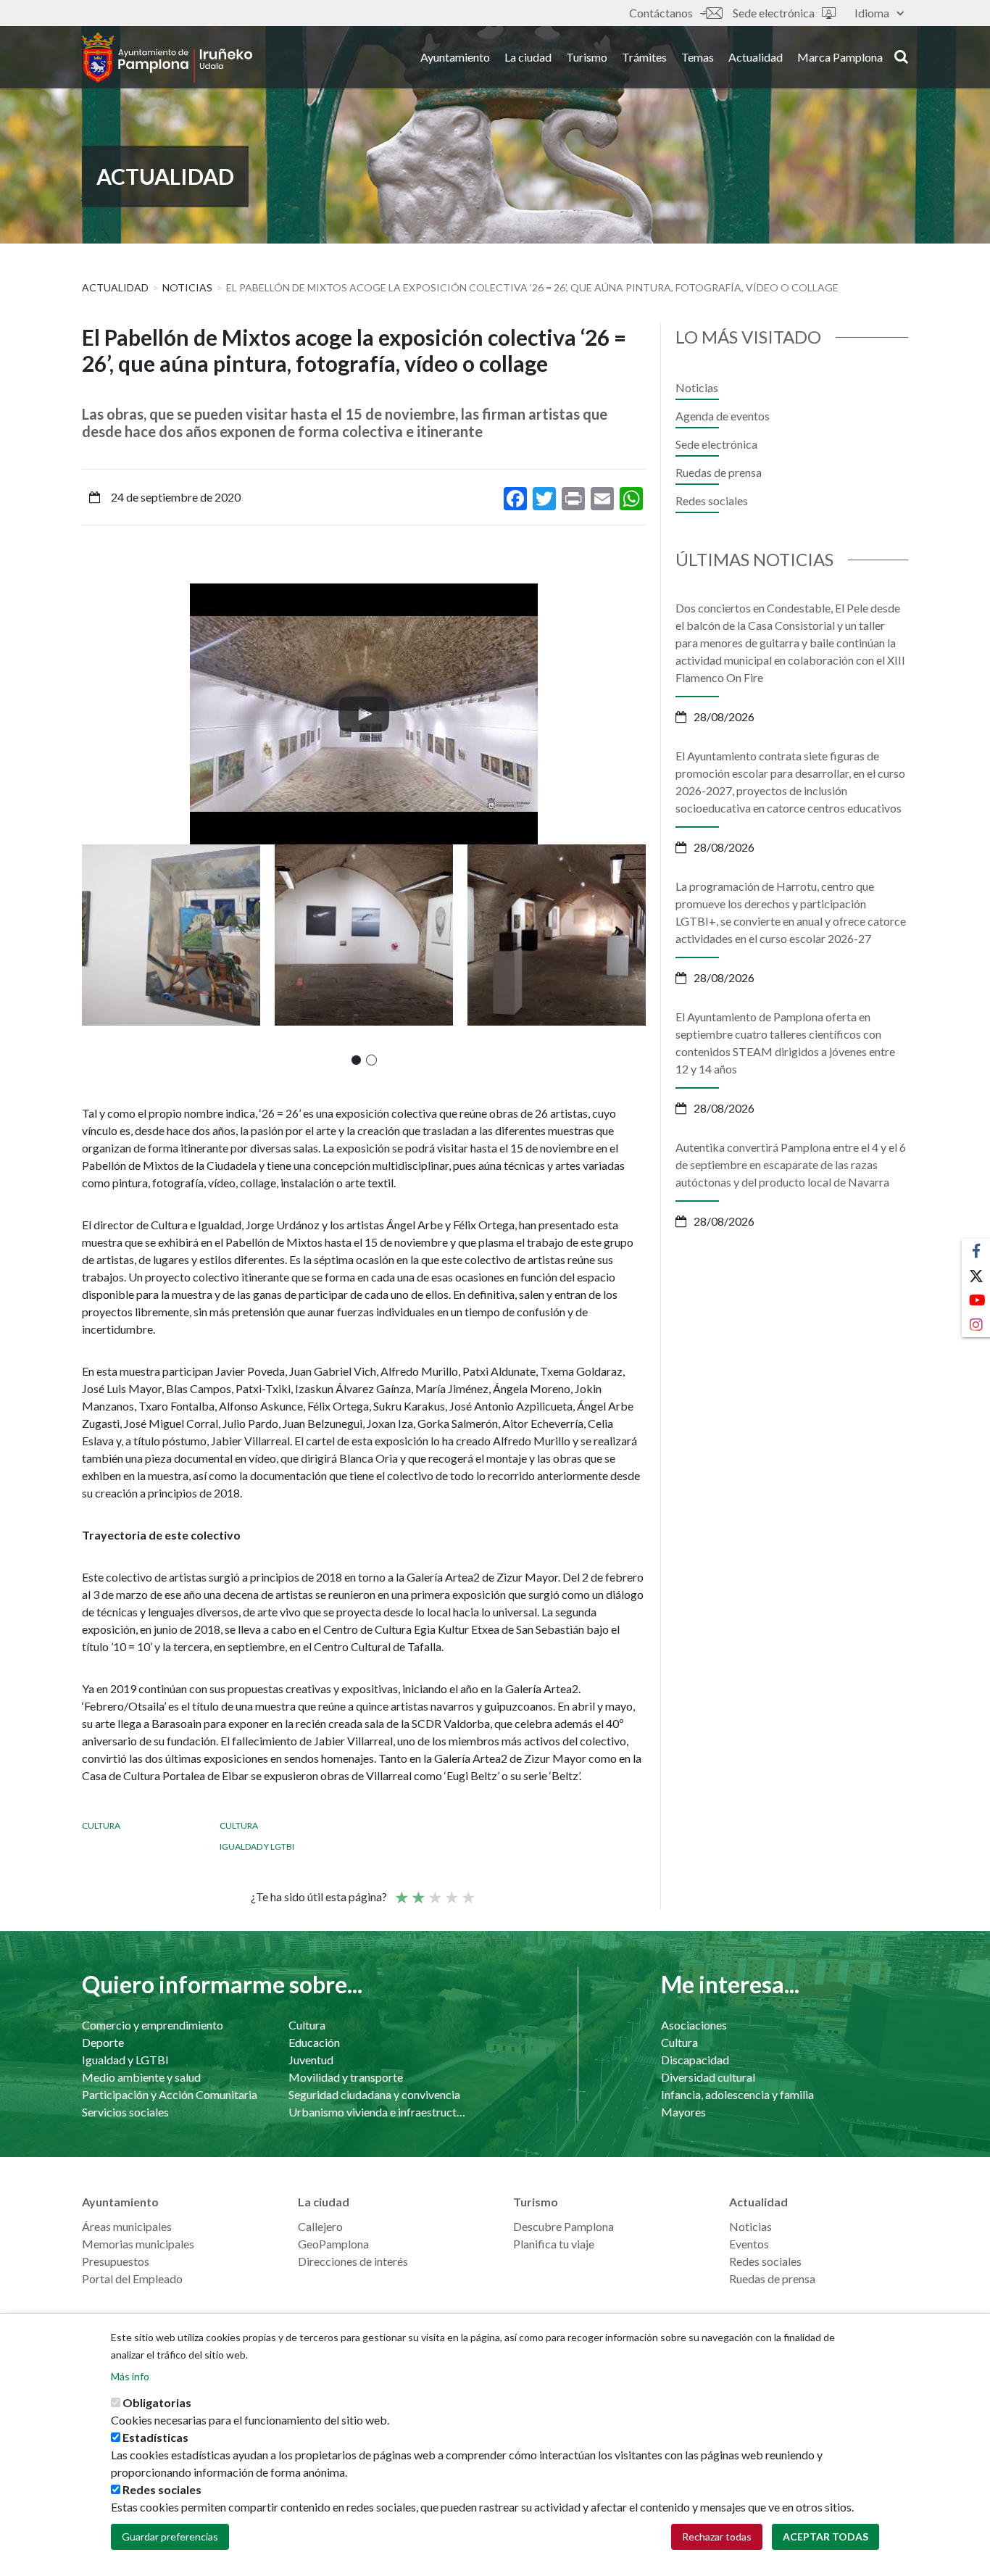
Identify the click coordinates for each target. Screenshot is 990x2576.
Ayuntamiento (455, 57)
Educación (314, 2042)
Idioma (872, 13)
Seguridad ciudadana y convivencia (374, 2094)
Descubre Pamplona (563, 2226)
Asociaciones (694, 2025)
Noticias (187, 287)
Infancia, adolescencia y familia (737, 2094)
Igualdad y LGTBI (257, 1846)
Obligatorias (157, 2402)
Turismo (587, 57)
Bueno (451, 1891)
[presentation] (93, 714)
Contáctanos (661, 13)
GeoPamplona (333, 2244)
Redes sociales (712, 500)
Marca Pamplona (840, 57)
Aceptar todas (825, 2536)
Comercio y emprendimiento (153, 2025)
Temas (698, 57)
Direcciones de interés (353, 2261)
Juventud (311, 2060)
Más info (130, 2376)
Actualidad (756, 57)
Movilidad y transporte (346, 2077)
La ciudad (528, 57)
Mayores (683, 2112)
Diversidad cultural (708, 2077)
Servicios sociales (125, 2112)
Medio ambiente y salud (141, 2077)
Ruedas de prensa (719, 472)
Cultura (101, 1825)
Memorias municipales (138, 2244)
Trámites (644, 57)
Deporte (103, 2042)
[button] (356, 1060)
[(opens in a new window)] (364, 714)
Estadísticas (155, 2437)
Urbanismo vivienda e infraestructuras (377, 2112)
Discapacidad (695, 2060)
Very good (467, 1891)
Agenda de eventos (723, 416)
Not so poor (417, 1891)
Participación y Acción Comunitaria (170, 2094)
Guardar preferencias (170, 2536)
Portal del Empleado (132, 2278)
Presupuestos (116, 2261)
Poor (401, 1891)
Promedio (434, 1891)
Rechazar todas (717, 2536)
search (899, 56)
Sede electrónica (774, 13)
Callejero (320, 2226)
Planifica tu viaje (554, 2244)
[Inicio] (167, 57)
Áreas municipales (127, 2226)
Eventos (749, 2244)
